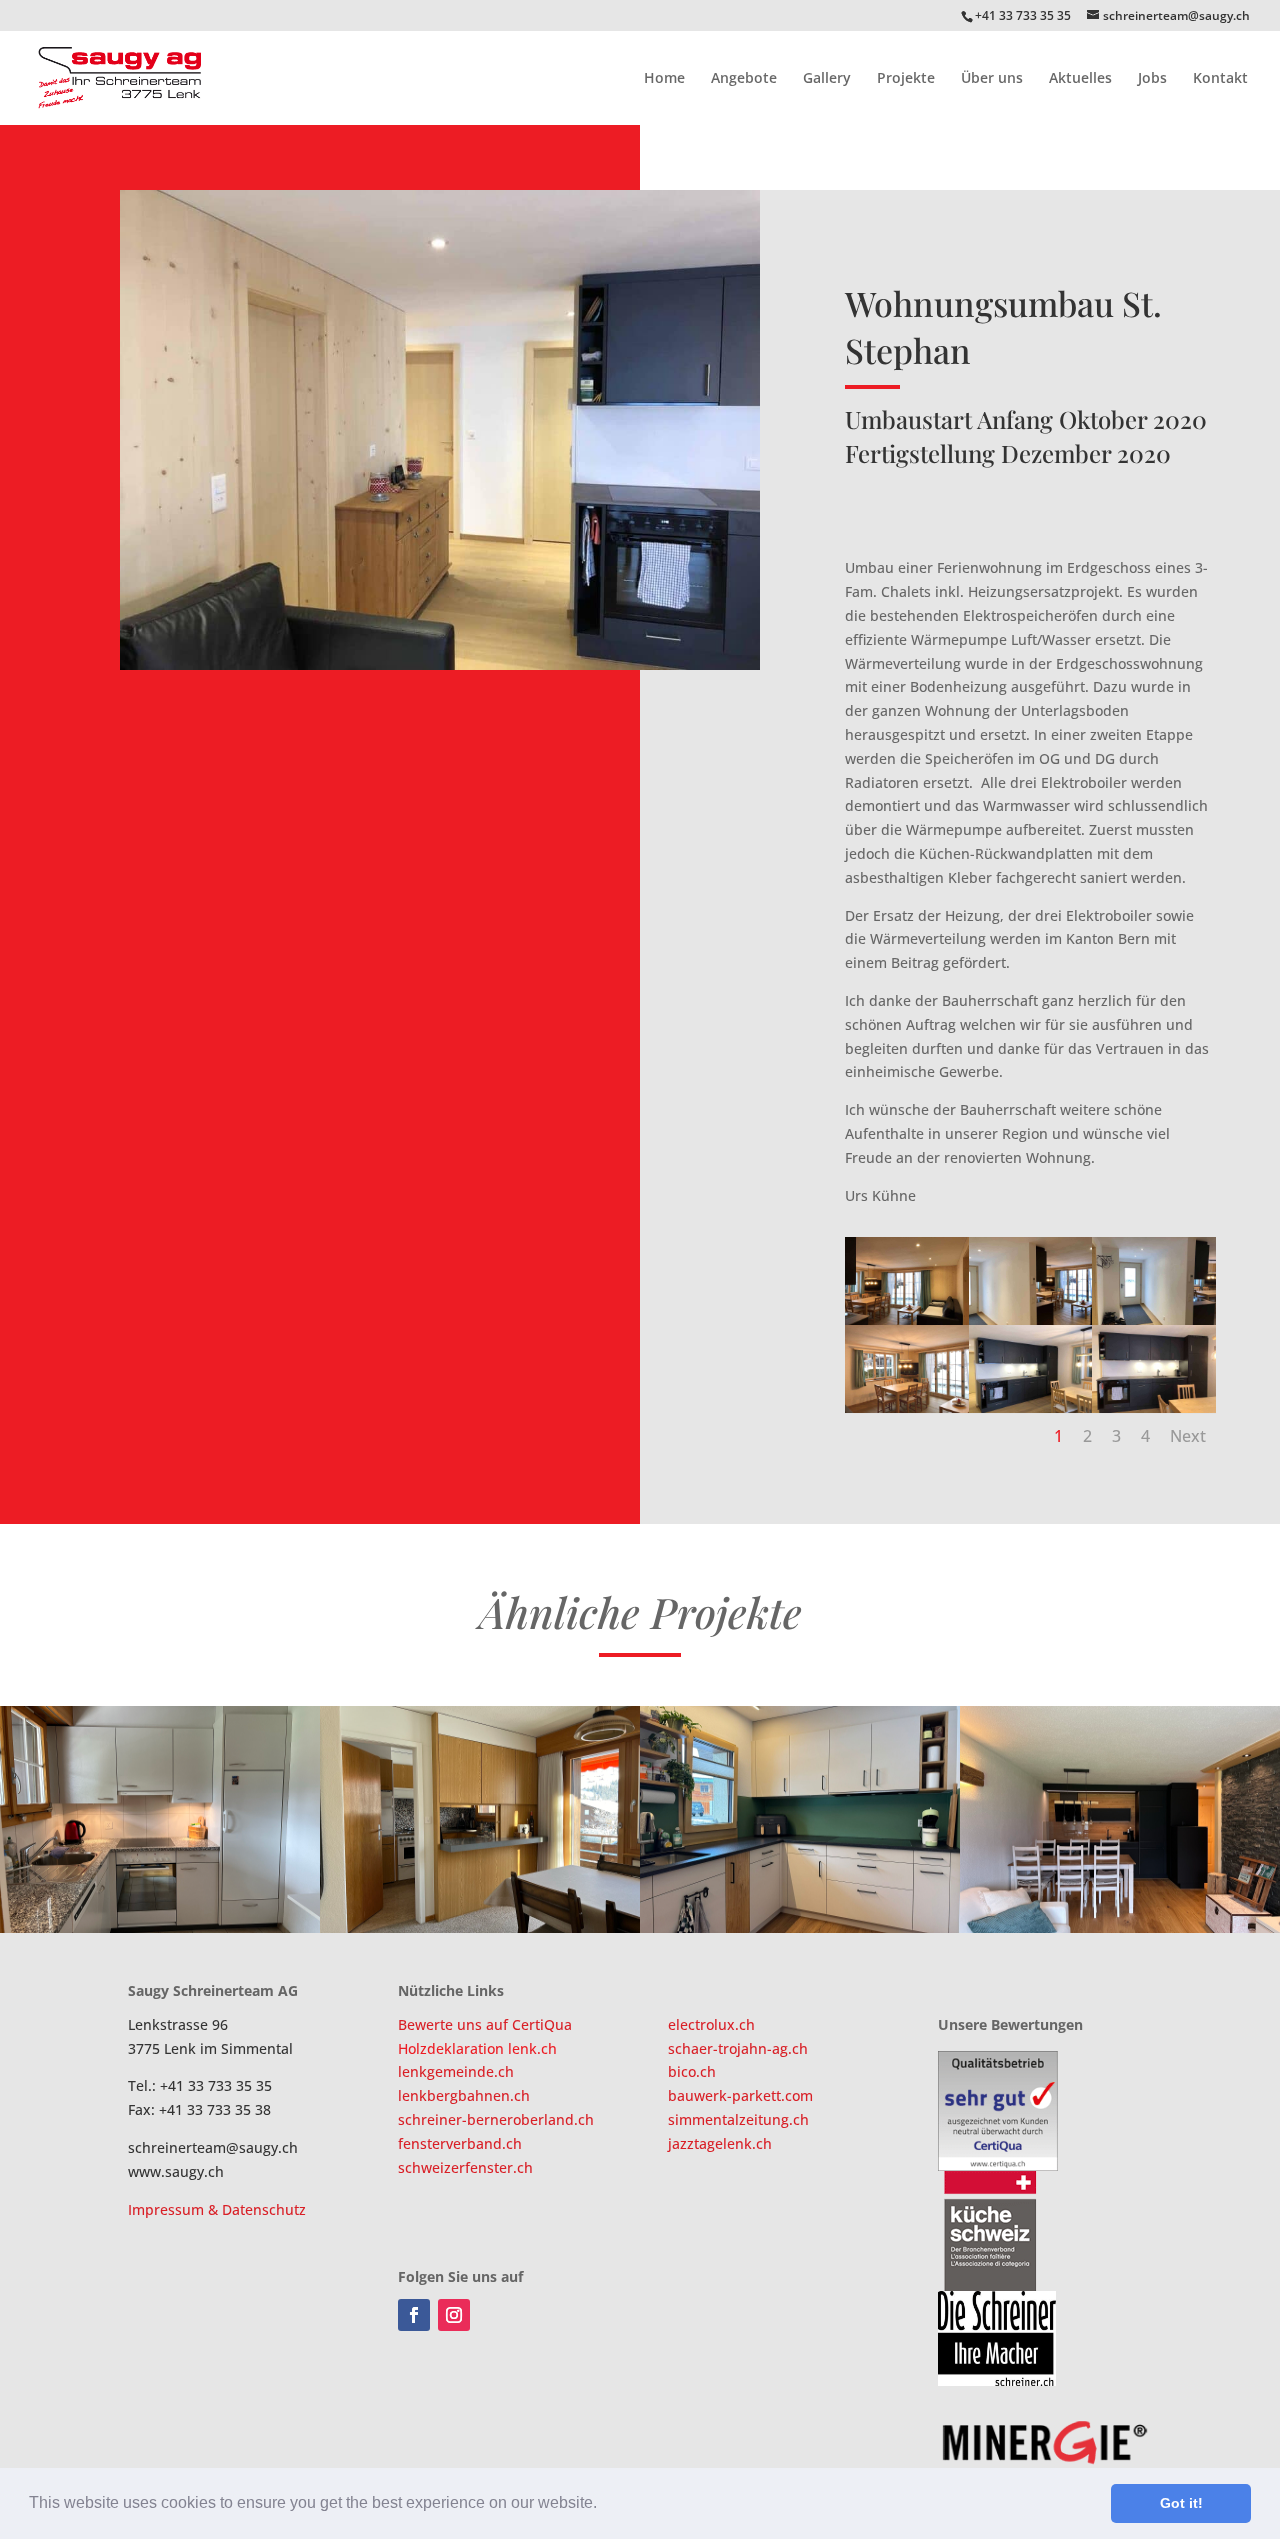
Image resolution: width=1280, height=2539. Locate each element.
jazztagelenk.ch (720, 2143)
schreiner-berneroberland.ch (496, 2119)
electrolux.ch (711, 2024)
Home (664, 79)
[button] (604, 2505)
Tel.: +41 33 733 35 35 (200, 2085)
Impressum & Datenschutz (217, 2209)
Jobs (1152, 79)
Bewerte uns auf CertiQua (485, 2024)
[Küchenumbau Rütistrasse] (160, 1819)
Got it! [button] (1181, 2503)
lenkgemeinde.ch (456, 2071)
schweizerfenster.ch (465, 2167)
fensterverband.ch (460, 2143)
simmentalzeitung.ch (738, 2119)
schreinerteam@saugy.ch (213, 2147)
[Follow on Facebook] (414, 2315)
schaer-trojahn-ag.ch (738, 2048)
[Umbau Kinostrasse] (1120, 1819)
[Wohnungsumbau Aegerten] (480, 1819)
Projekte (906, 79)
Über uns (992, 79)
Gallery (827, 79)
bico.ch (692, 2071)
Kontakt (1220, 79)
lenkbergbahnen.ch (464, 2095)
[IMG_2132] (440, 669)
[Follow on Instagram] (454, 2315)
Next (1188, 1436)
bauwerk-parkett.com (740, 2095)
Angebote (744, 79)
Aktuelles (1080, 79)
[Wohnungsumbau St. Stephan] (800, 1819)
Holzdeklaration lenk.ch (477, 2048)
